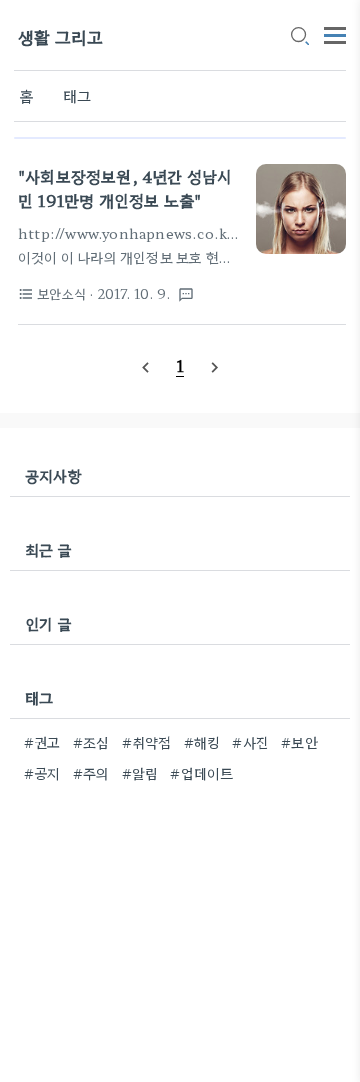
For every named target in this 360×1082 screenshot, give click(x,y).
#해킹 (202, 742)
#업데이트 (201, 773)
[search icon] (299, 37)
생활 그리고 (60, 36)
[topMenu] (335, 33)
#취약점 (147, 742)
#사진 (250, 742)
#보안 (299, 742)
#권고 (42, 742)
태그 (77, 95)
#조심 (91, 742)
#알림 (140, 773)
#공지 (42, 773)
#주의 (91, 773)
